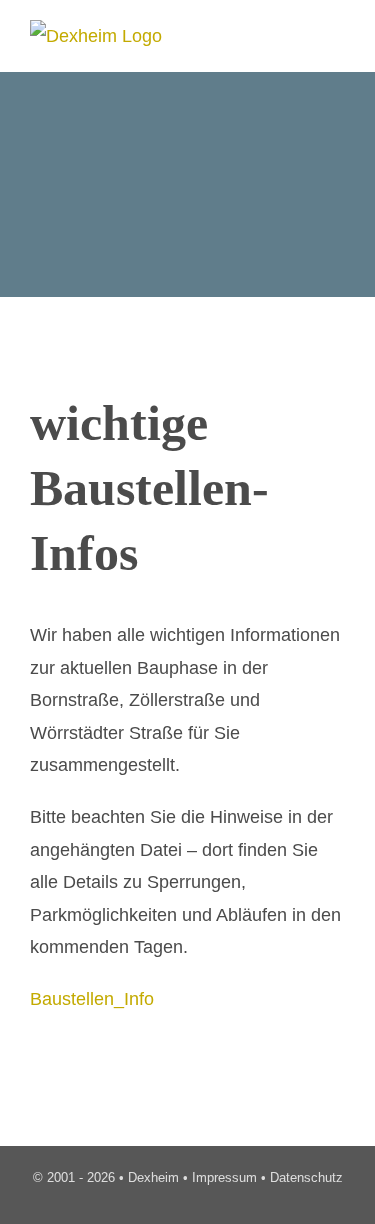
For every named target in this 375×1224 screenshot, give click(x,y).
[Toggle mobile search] (301, 32)
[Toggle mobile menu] (337, 32)
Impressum (224, 1177)
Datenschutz (306, 1177)
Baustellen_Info (92, 999)
